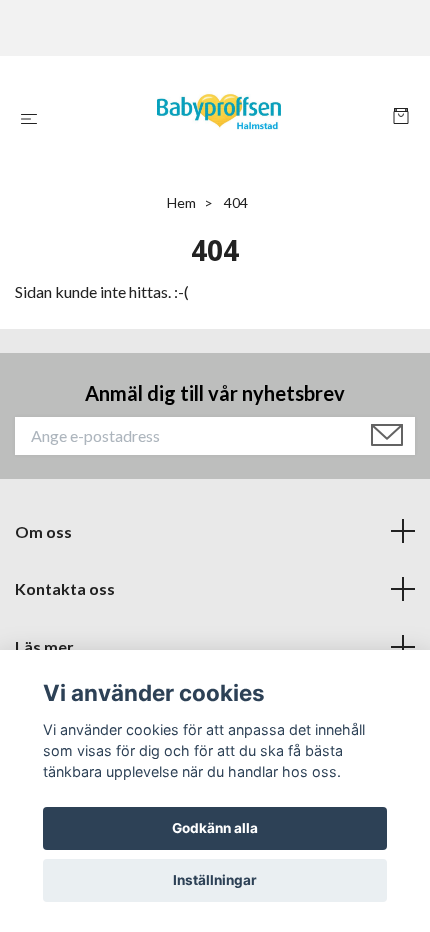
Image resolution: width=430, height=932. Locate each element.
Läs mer (44, 646)
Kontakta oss (65, 588)
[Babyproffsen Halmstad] (219, 118)
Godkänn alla (215, 828)
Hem (181, 202)
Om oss (43, 531)
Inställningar (215, 880)
